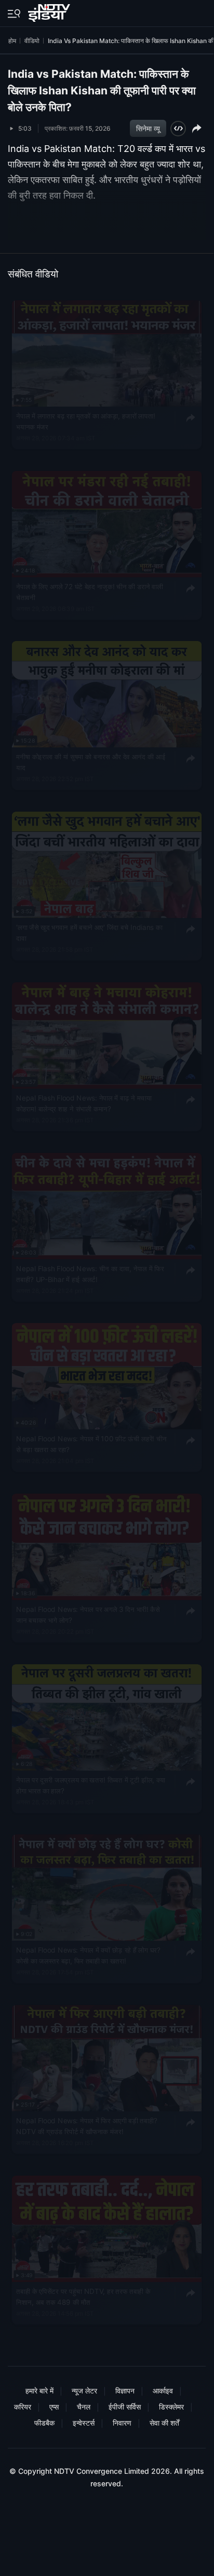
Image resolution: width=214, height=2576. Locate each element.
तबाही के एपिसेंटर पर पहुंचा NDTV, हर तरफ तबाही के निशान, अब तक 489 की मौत (83, 2296)
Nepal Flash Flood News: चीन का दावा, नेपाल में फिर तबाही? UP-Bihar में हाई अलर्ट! (90, 1274)
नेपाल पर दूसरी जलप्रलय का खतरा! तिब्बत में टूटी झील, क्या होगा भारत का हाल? (91, 1785)
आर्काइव (163, 2391)
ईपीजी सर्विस (125, 2407)
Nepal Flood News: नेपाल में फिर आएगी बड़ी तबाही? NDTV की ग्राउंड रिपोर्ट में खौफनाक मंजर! (87, 2126)
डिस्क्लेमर (171, 2407)
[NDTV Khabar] (50, 11)
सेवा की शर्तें (164, 2423)
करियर (23, 2407)
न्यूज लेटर (84, 2391)
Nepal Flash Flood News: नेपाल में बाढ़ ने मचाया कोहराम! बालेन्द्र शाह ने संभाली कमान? (84, 1103)
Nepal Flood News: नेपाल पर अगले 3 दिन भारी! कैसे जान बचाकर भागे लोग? (88, 1614)
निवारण (122, 2423)
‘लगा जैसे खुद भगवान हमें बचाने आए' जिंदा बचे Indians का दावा (89, 932)
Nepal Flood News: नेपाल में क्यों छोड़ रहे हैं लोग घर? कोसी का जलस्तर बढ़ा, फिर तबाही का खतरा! (88, 1956)
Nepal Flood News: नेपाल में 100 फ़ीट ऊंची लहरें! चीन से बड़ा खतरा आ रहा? (91, 1444)
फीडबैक (44, 2423)
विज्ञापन (125, 2391)
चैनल (84, 2407)
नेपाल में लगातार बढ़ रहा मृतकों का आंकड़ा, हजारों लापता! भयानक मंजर (86, 421)
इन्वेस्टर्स (84, 2423)
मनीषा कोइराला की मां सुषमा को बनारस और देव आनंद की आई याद (91, 762)
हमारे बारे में (39, 2391)
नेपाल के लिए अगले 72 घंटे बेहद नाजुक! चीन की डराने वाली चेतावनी (89, 592)
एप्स (54, 2407)
